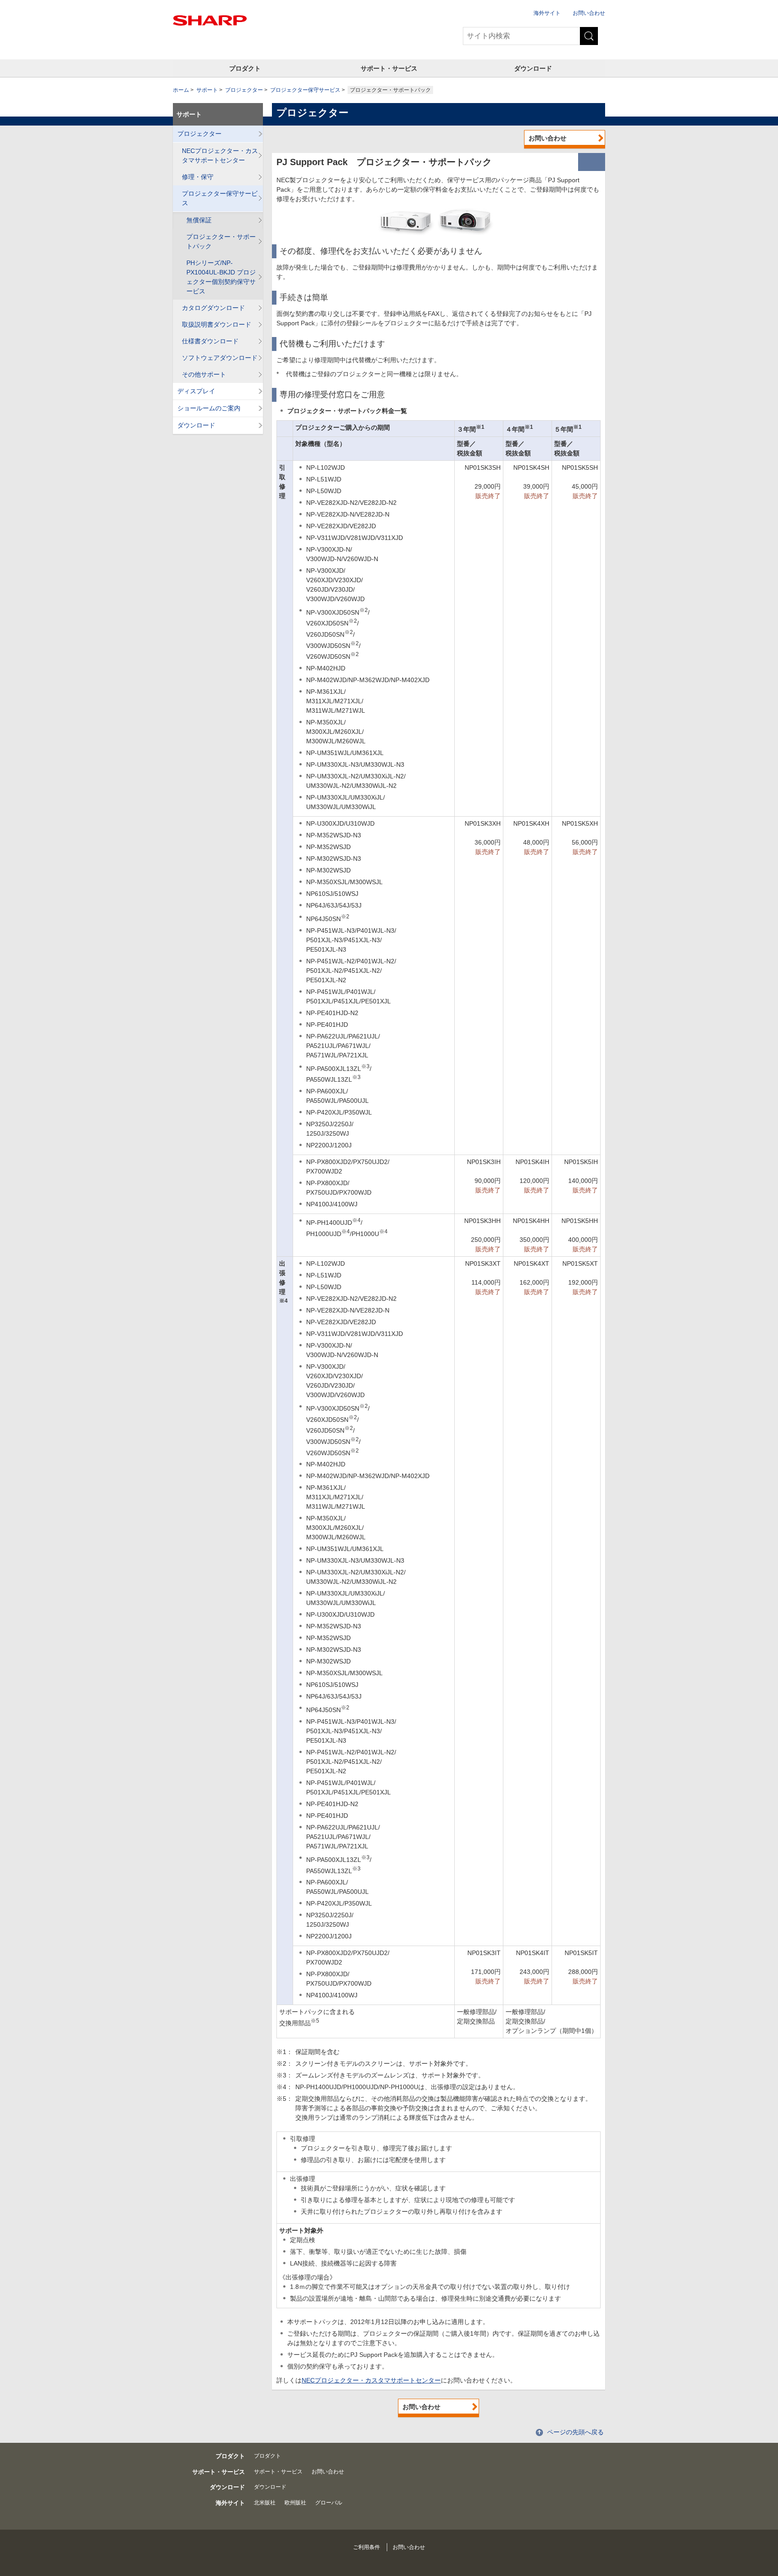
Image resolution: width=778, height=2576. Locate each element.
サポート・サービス (389, 68)
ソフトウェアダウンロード (220, 358)
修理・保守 (198, 177)
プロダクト (245, 68)
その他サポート (204, 374)
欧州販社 (295, 2503)
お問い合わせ (589, 13)
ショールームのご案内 (209, 408)
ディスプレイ (196, 391)
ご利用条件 (366, 2547)
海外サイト (547, 13)
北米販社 (265, 2503)
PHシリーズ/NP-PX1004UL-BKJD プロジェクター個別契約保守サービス (221, 277)
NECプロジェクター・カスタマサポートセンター (371, 2380)
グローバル (329, 2503)
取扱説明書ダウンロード (217, 324)
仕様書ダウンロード (210, 341)
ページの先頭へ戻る (575, 2432)
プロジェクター (244, 90)
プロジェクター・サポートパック (221, 241)
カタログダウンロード (213, 308)
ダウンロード (533, 68)
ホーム (181, 90)
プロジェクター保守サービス (305, 90)
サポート (207, 90)
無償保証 (199, 220)
